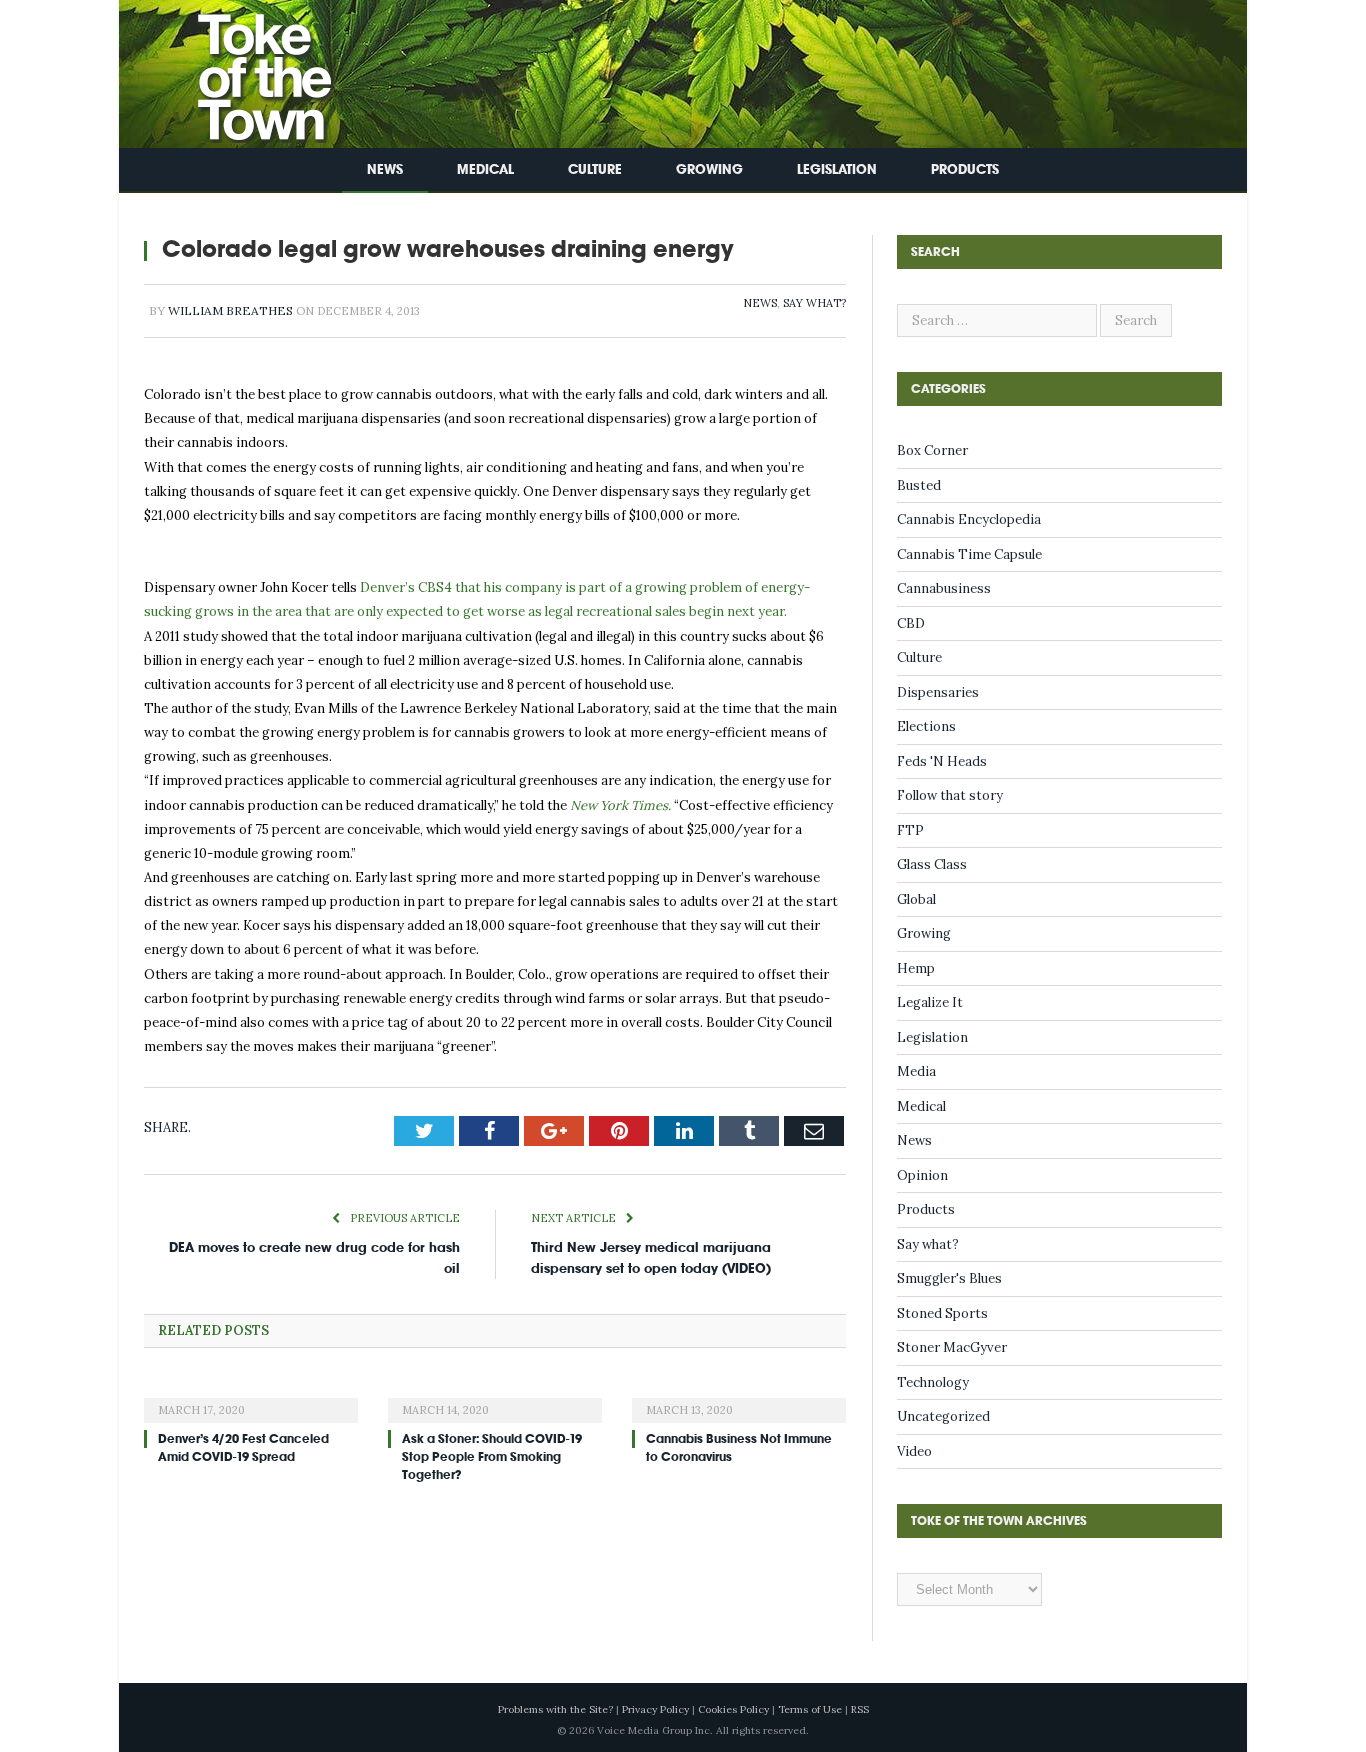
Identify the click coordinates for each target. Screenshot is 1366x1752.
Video (914, 1451)
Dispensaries (938, 692)
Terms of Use (810, 1709)
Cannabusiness (944, 588)
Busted (919, 485)
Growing (709, 169)
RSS (860, 1709)
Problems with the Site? (555, 1709)
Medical (485, 169)
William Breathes (230, 310)
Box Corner (932, 450)
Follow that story (950, 795)
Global (916, 899)
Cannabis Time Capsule (969, 554)
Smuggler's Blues (949, 1278)
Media (916, 1071)
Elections (926, 726)
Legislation (837, 169)
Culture (595, 169)
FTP (910, 830)
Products (965, 169)
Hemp (916, 968)
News (385, 169)
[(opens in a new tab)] (251, 1397)
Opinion (922, 1175)
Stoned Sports (942, 1313)
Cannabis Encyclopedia (969, 519)
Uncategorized (943, 1416)
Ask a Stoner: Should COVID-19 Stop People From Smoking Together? (492, 1457)
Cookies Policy (733, 1709)
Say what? (814, 303)
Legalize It (930, 1002)
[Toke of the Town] (244, 69)
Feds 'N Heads (942, 761)
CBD (911, 623)
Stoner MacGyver (952, 1347)
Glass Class (932, 864)
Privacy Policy (655, 1709)
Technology (933, 1382)
